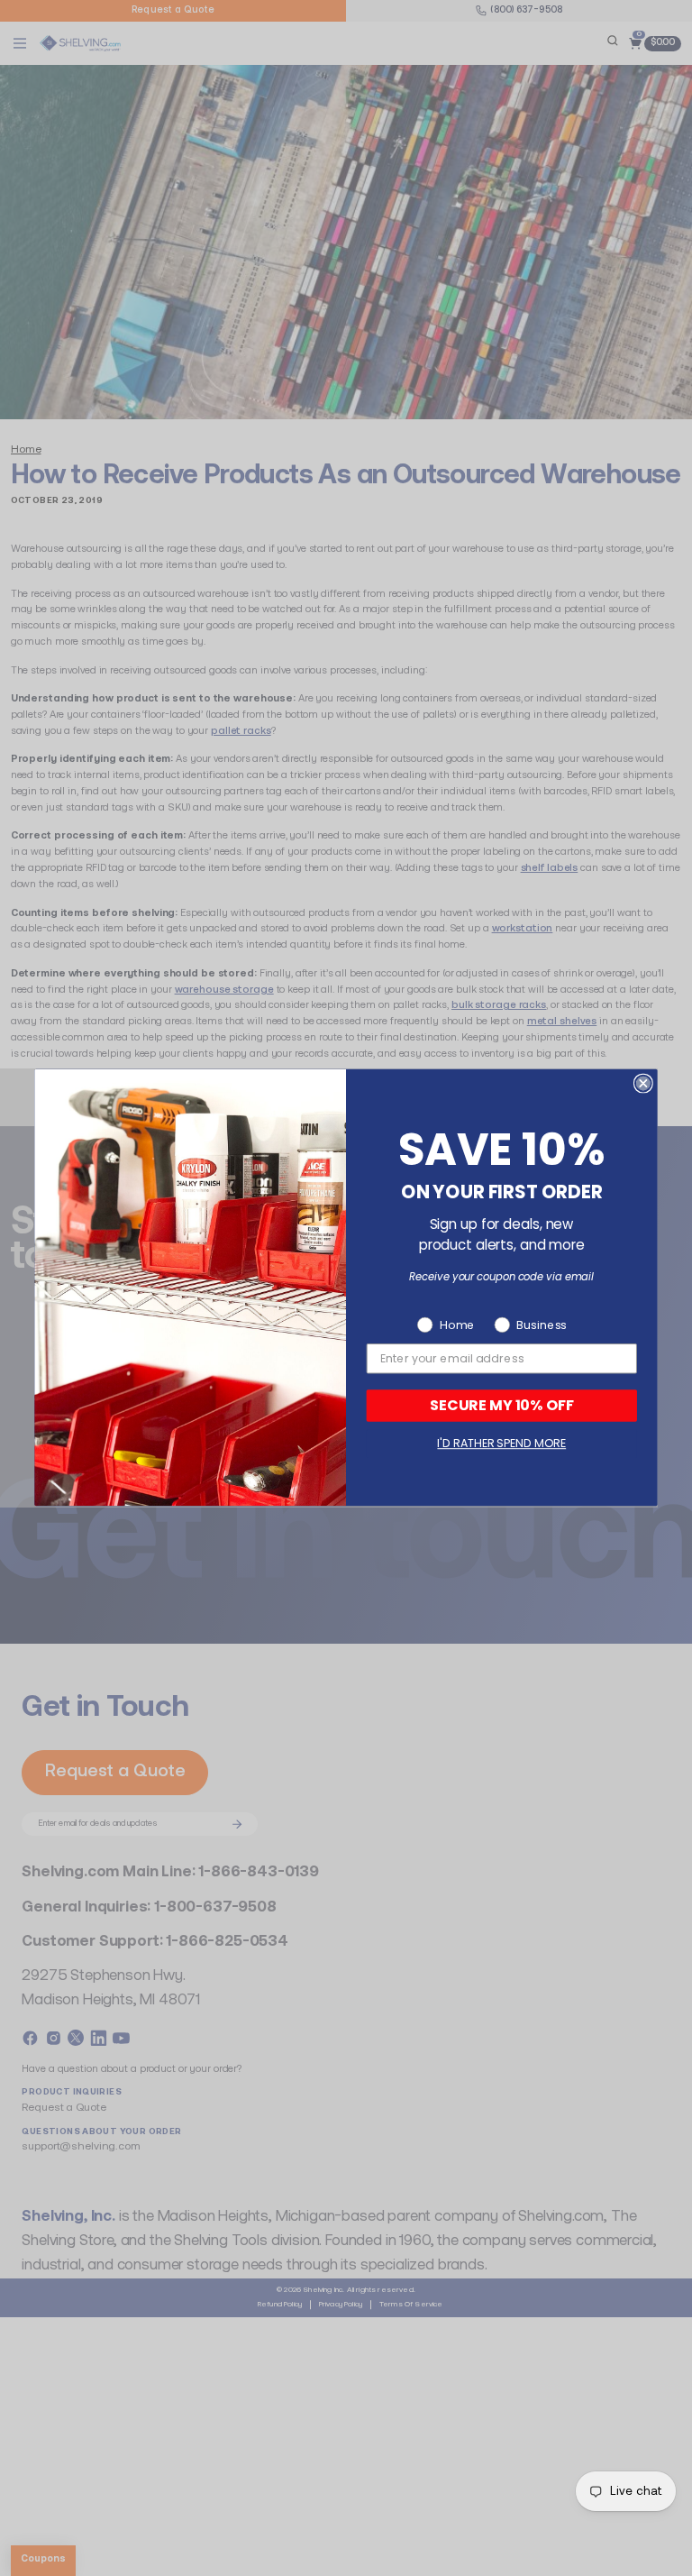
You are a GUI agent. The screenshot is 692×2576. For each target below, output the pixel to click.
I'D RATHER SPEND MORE (501, 1444)
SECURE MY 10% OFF (502, 1405)
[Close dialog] (643, 1084)
